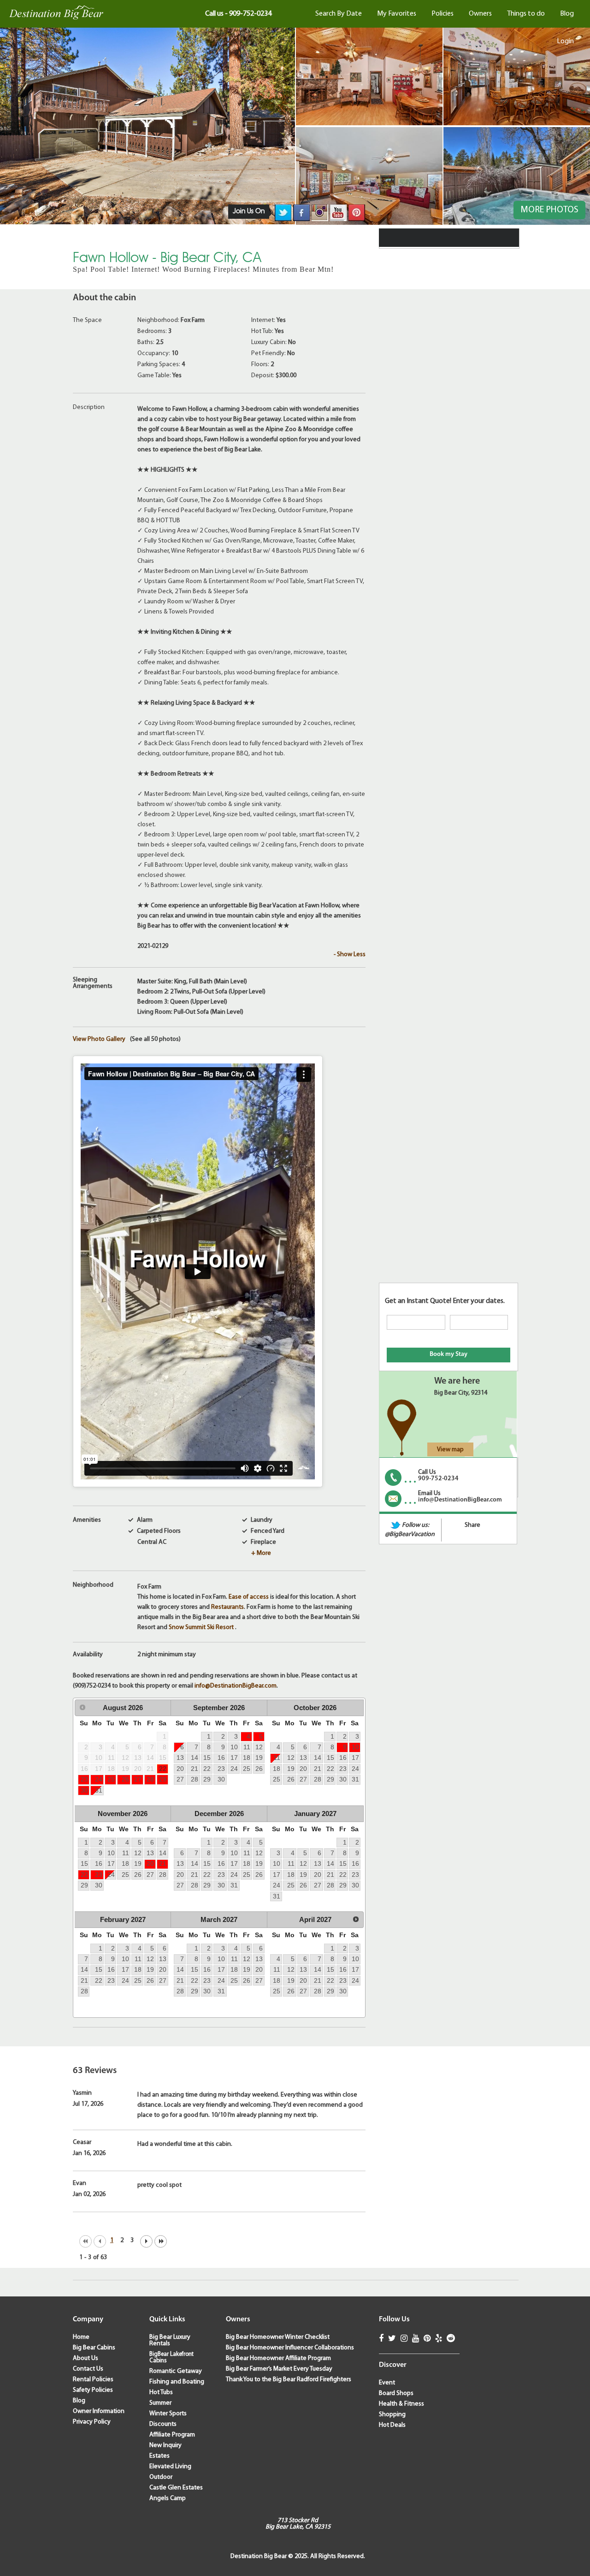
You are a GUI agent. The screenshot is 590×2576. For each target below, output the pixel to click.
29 (163, 1779)
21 (195, 1769)
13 (180, 1758)
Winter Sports (168, 2414)
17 (234, 1758)
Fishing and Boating (177, 2382)
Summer (160, 2403)
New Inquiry (165, 2445)
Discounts (163, 2424)
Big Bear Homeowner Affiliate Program (278, 2358)
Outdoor (161, 2477)
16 (221, 1758)
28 (150, 1779)
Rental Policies (93, 2380)
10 (234, 1747)
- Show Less (350, 955)
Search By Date (339, 14)
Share (472, 1525)
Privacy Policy (92, 2422)
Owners (480, 14)
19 (259, 1758)
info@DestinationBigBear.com (236, 1686)
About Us (86, 2358)
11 (247, 1747)
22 (163, 1769)
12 (259, 1747)
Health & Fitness (401, 2404)
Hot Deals (392, 2425)
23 (84, 1779)
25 (111, 1779)
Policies (442, 14)
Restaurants (227, 1607)
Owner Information (99, 2411)
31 (99, 1790)
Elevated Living (170, 2467)
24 (99, 1779)
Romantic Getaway (176, 2371)
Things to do (526, 14)
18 (247, 1758)
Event (387, 2383)
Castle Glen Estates (176, 2488)
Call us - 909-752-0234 (238, 14)
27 (138, 1779)
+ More (261, 1553)
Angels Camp (168, 2498)
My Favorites (397, 14)
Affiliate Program (172, 2435)
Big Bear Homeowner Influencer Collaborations (290, 2348)
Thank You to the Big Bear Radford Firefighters (289, 2380)
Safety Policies (93, 2390)
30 (84, 1790)
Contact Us (88, 2369)
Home (81, 2337)
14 (195, 1758)
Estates (159, 2456)
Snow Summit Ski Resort (202, 1627)
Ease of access (249, 1597)
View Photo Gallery (99, 1040)
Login (565, 41)
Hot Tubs (161, 2392)
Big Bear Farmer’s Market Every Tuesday (279, 2369)
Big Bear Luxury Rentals (170, 2340)
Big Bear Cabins (94, 2348)
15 (207, 1758)
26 (125, 1779)
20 (180, 1769)
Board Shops (396, 2393)
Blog (567, 14)
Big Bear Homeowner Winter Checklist (278, 2337)
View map (450, 1450)
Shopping (392, 2415)
